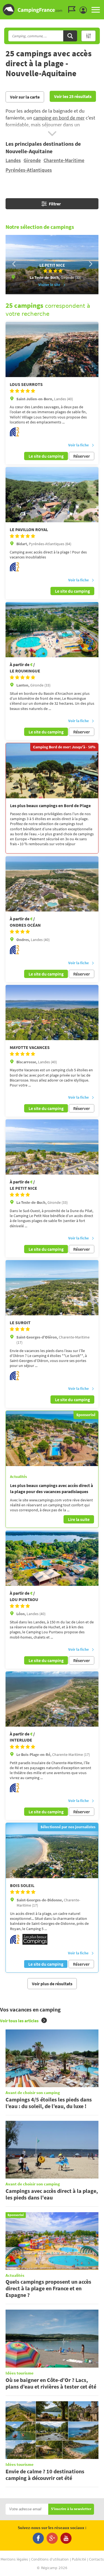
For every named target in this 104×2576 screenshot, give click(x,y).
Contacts (96, 2559)
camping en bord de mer (59, 118)
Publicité (79, 2559)
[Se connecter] (85, 10)
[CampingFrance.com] (52, 10)
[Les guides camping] (73, 10)
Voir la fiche (78, 445)
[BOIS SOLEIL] (52, 1851)
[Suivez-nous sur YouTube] (66, 2538)
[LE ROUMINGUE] (52, 630)
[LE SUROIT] (52, 1288)
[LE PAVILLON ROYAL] (52, 495)
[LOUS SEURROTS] (52, 349)
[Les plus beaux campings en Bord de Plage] (52, 771)
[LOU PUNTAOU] (52, 1558)
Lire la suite (79, 1519)
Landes (13, 160)
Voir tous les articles (19, 2021)
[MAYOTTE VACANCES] (52, 1013)
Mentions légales (14, 2559)
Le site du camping (46, 456)
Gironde (32, 160)
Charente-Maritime (64, 160)
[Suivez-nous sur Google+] (52, 2538)
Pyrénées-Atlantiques (29, 170)
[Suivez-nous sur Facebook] (38, 2538)
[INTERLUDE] (52, 1699)
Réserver (82, 456)
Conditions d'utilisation (50, 2559)
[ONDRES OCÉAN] (52, 884)
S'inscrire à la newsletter (71, 2509)
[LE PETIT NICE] (52, 1147)
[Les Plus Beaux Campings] (35, 1943)
